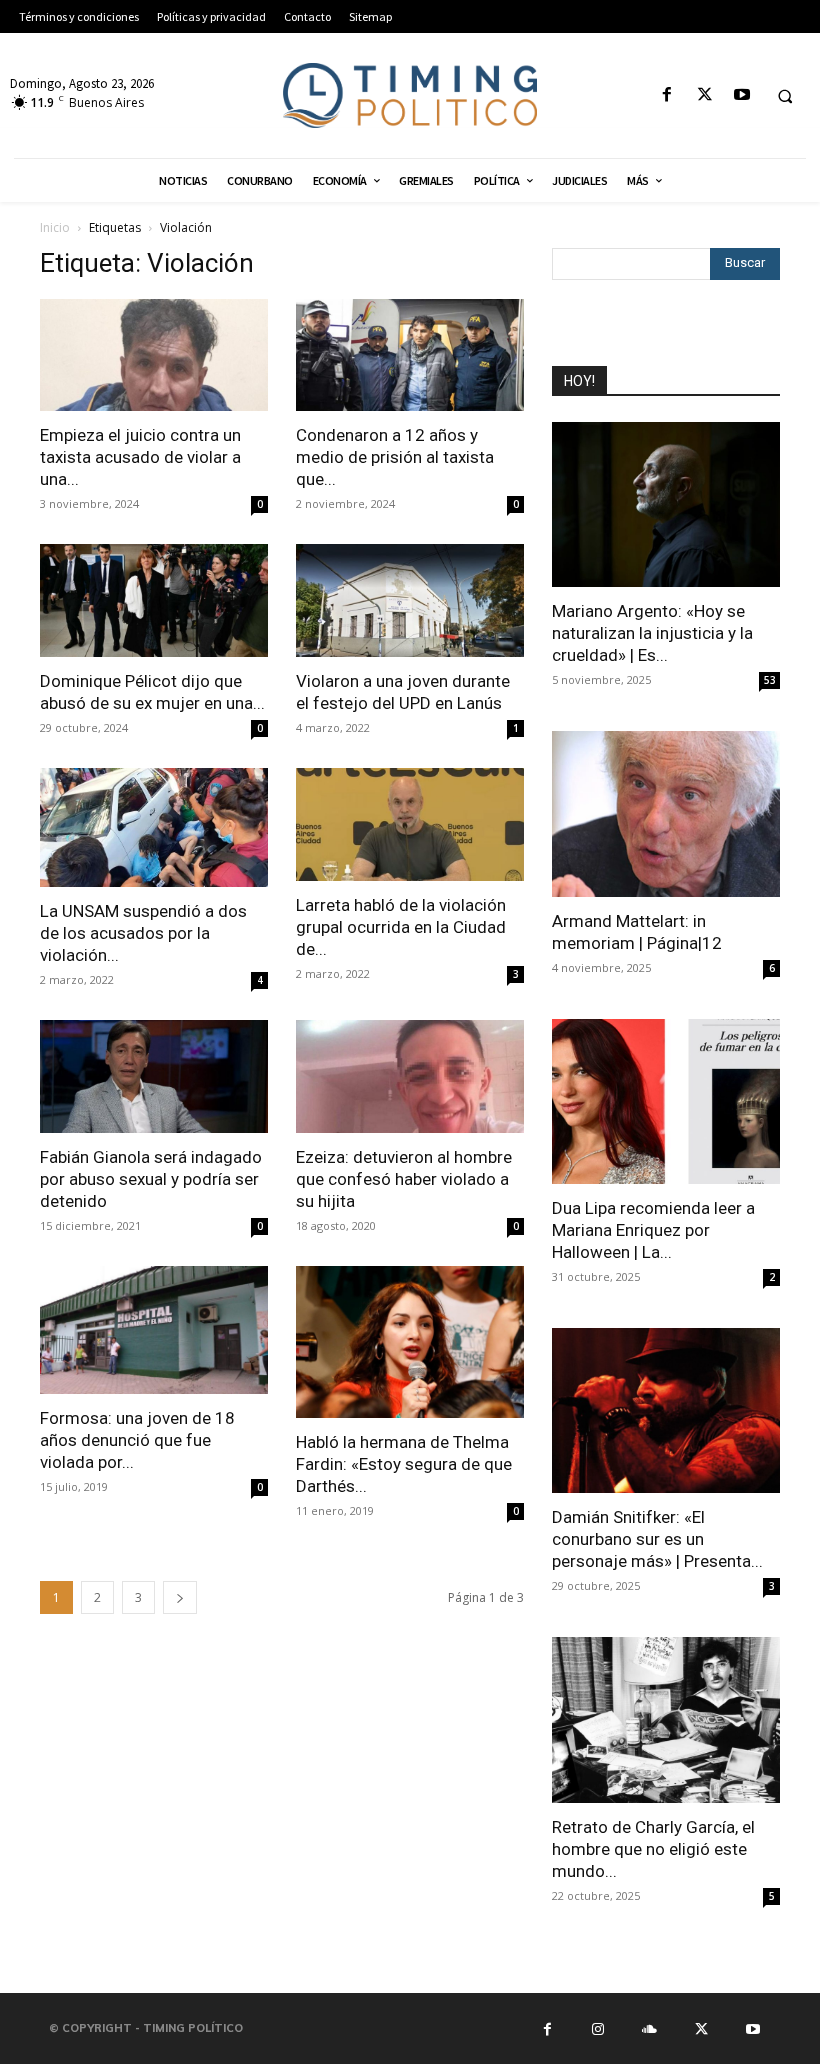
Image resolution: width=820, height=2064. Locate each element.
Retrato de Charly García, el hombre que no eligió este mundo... (653, 1849)
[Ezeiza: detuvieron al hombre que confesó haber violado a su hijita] (410, 1076)
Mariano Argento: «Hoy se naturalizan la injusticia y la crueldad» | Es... (652, 633)
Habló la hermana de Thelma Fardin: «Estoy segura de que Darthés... (404, 1464)
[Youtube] (741, 95)
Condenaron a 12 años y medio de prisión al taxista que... (395, 457)
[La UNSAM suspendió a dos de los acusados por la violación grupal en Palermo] (154, 827)
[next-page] (180, 1597)
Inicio (55, 227)
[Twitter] (704, 95)
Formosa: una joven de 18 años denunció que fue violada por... (137, 1440)
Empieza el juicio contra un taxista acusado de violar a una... (140, 457)
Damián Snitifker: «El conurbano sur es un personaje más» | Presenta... (657, 1539)
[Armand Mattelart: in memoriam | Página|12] (666, 813)
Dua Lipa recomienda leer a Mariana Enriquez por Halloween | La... (653, 1230)
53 (770, 680)
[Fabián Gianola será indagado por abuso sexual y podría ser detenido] (154, 1076)
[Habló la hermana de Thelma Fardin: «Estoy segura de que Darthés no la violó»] (410, 1342)
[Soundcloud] (650, 2028)
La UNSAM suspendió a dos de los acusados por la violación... (143, 933)
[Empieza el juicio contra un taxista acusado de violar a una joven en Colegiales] (154, 355)
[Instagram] (598, 2028)
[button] (785, 96)
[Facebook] (667, 95)
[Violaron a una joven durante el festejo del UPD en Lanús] (410, 600)
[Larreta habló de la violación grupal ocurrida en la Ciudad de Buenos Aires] (410, 824)
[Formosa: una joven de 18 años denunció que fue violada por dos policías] (154, 1330)
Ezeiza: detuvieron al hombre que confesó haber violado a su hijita (404, 1179)
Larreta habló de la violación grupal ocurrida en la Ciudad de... (401, 927)
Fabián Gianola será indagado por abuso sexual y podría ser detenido (151, 1179)
